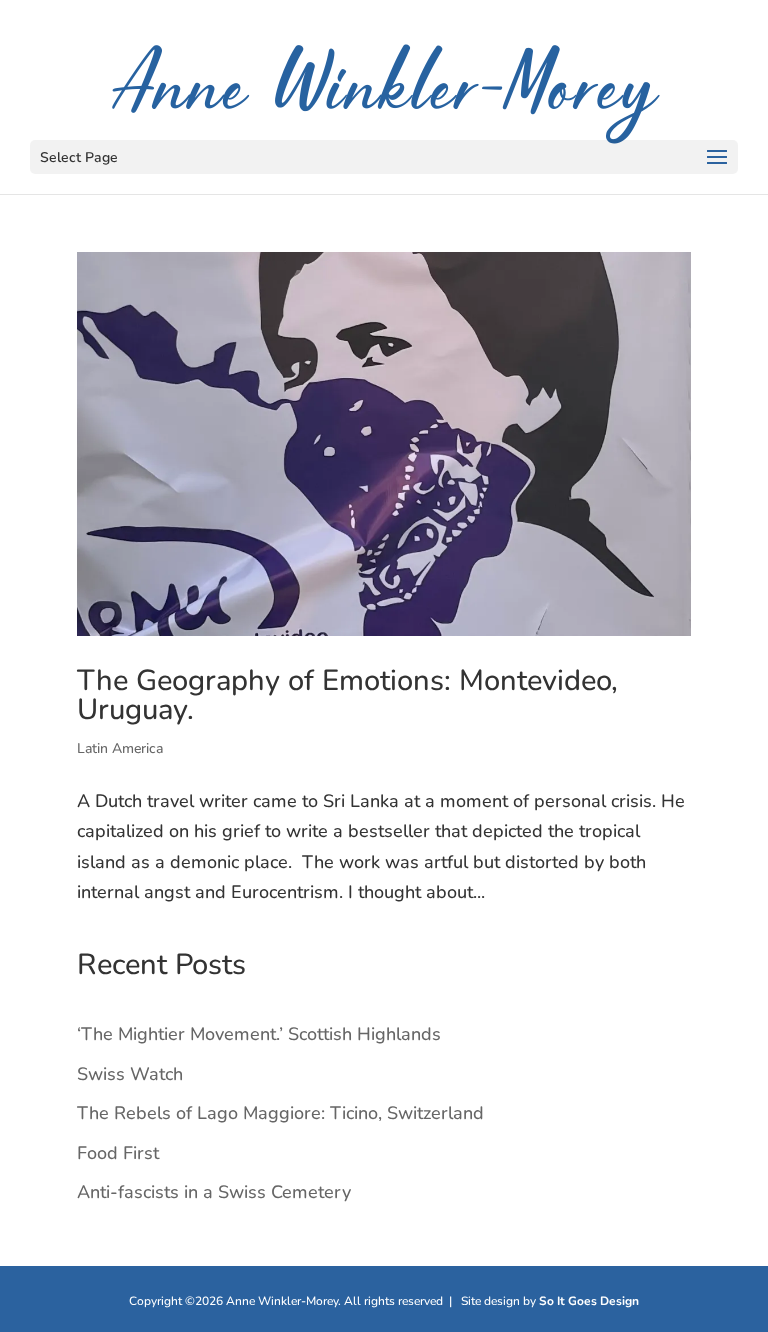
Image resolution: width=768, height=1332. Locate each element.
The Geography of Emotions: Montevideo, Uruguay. (347, 695)
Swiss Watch (130, 1074)
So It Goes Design (589, 1301)
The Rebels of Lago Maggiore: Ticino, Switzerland (280, 1113)
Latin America (120, 748)
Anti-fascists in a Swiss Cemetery (214, 1192)
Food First (118, 1153)
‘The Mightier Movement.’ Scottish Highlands (259, 1034)
